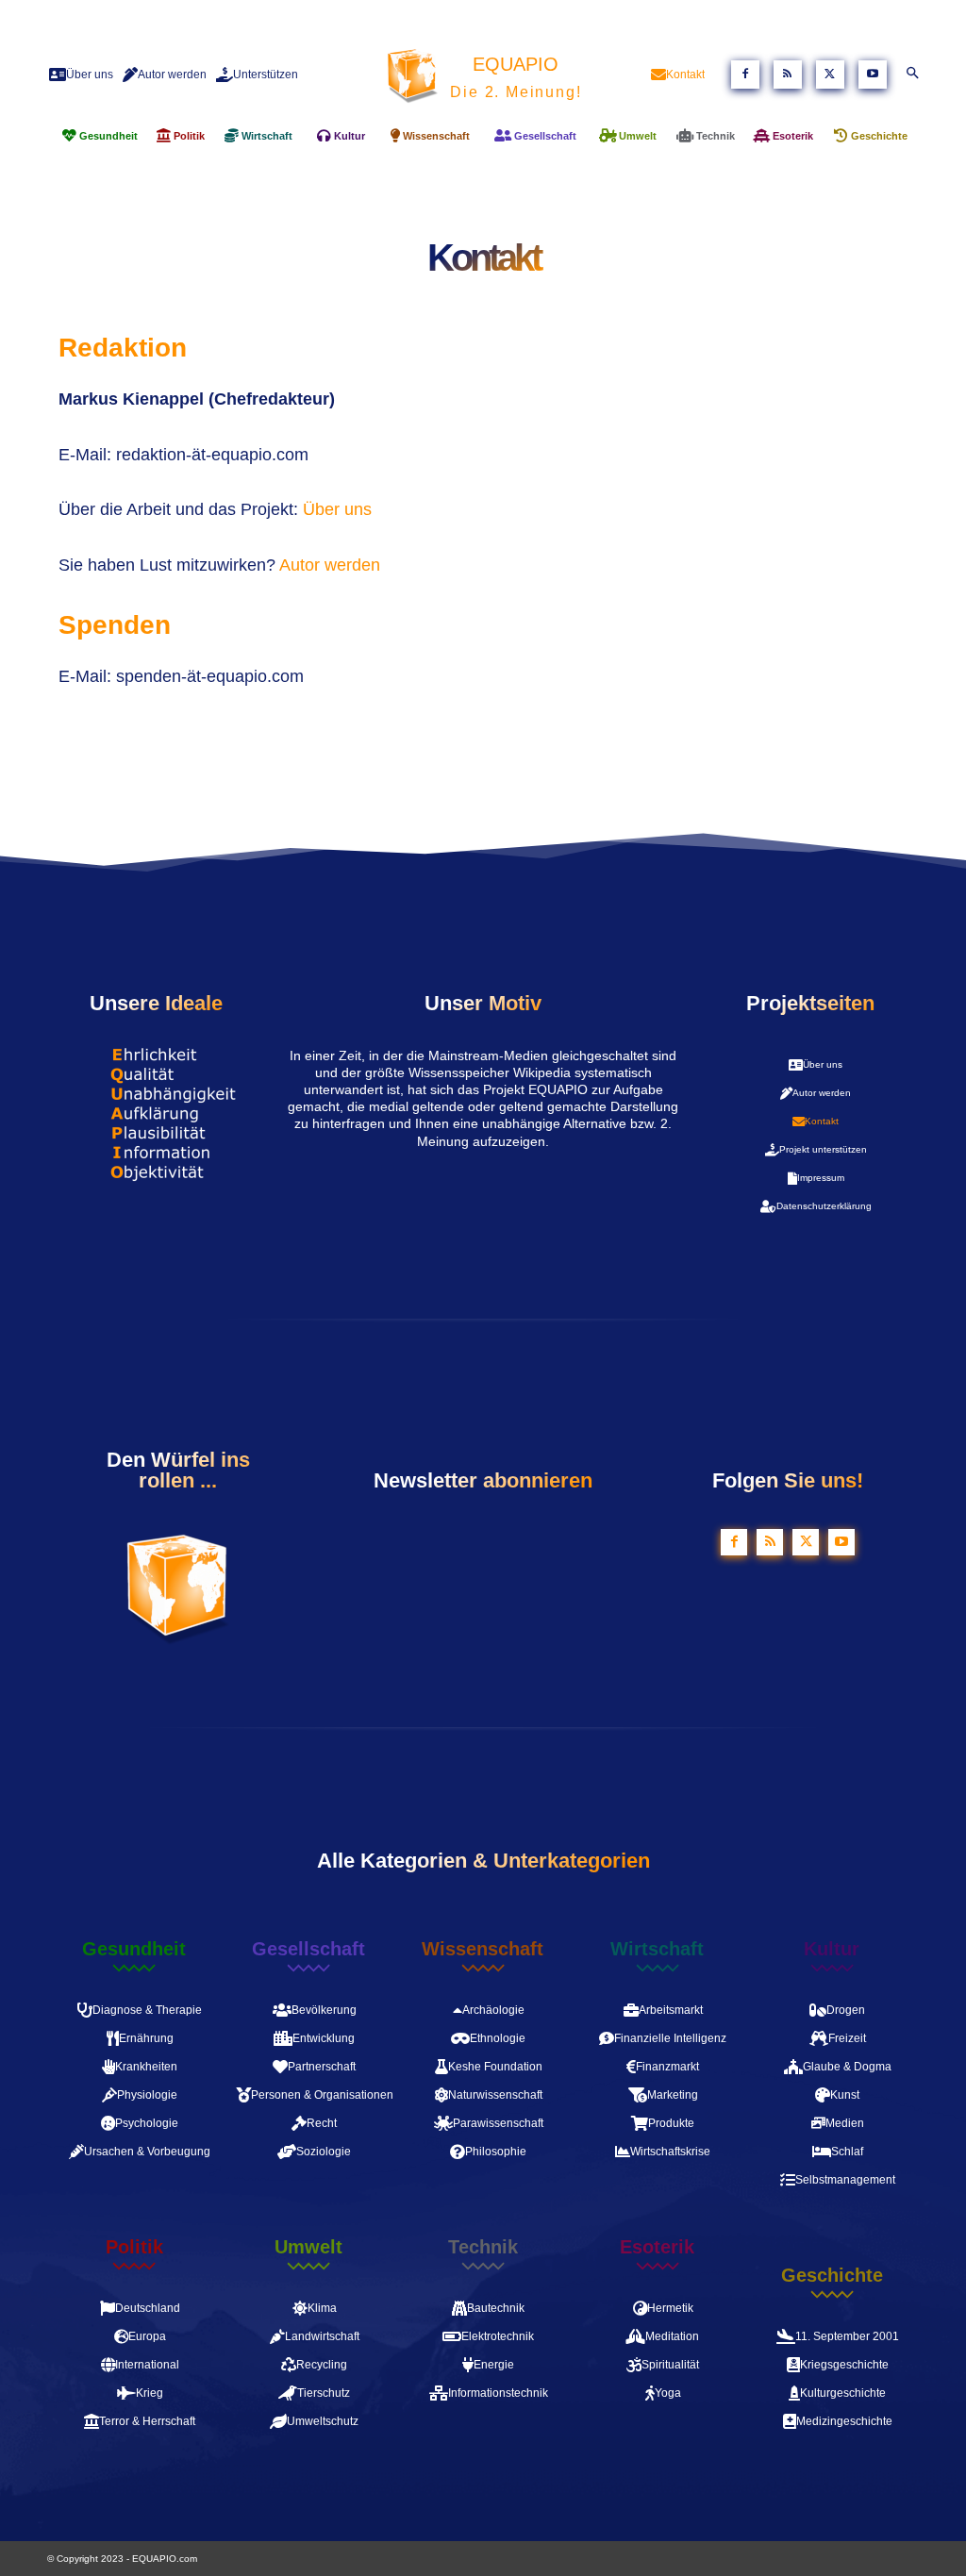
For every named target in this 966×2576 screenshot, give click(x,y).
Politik (134, 2247)
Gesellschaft (308, 1949)
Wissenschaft (483, 1949)
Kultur (832, 1949)
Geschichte (832, 2275)
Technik (483, 2247)
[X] (830, 75)
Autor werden (332, 565)
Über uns (337, 509)
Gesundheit (134, 1949)
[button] (912, 75)
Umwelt (308, 2247)
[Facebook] (745, 75)
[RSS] (788, 75)
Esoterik (657, 2247)
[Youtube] (873, 75)
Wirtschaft (657, 1949)
